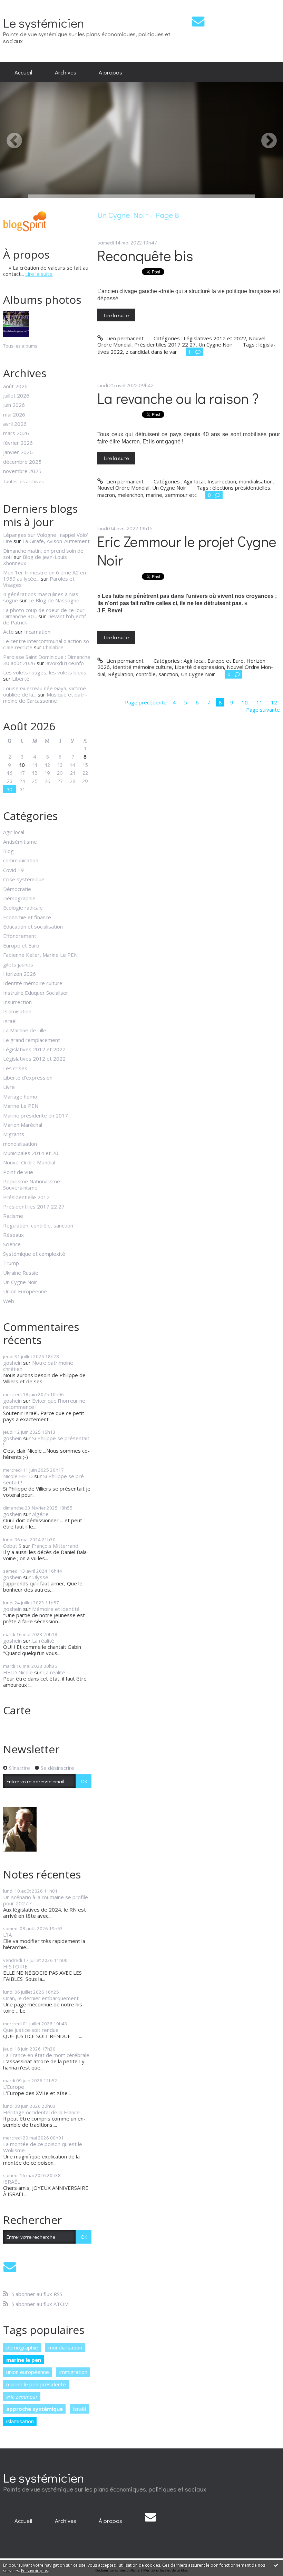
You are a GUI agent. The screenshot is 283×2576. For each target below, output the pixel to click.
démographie (22, 2347)
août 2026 (15, 386)
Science (12, 1244)
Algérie (40, 1514)
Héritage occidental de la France (41, 2112)
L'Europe (14, 2087)
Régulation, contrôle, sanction (38, 1225)
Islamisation (17, 1011)
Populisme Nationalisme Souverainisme (32, 1184)
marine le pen (24, 2360)
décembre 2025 (22, 462)
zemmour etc (181, 495)
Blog (8, 851)
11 (260, 702)
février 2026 (18, 443)
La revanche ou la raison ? (178, 398)
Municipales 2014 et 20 (31, 1153)
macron (106, 495)
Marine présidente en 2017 (36, 1115)
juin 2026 (14, 405)
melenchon (130, 495)
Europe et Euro (21, 945)
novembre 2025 (22, 471)
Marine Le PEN (21, 1106)
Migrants (14, 1134)
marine (154, 495)
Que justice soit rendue (31, 2030)
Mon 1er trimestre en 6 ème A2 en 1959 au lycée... (45, 575)
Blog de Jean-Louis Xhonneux (35, 560)
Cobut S (12, 1546)
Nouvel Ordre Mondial (29, 1162)
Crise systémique (24, 879)
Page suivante (263, 710)
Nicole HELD (18, 1476)
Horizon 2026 (19, 974)
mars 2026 (16, 433)
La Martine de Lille (25, 1030)
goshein (12, 1363)
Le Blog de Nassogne (54, 600)
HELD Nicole (18, 1672)
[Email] (198, 21)
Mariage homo (20, 1096)
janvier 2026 (18, 452)
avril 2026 (15, 424)
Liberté (21, 679)
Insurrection (17, 1002)
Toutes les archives (23, 482)
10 (22, 765)
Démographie (19, 898)
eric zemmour (22, 2397)
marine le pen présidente (36, 2384)
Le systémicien (44, 23)
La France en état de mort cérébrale (46, 2055)
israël (80, 2409)
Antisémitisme (20, 842)
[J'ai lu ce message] (276, 2565)
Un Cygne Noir (20, 1282)
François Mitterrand (55, 1546)
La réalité (43, 1641)
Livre (9, 1087)
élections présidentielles (241, 488)
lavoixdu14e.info (65, 663)
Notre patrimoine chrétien (38, 1366)
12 (274, 702)
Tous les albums (20, 346)
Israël (10, 1021)
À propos (110, 72)
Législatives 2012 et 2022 (34, 1049)
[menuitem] (23, 72)
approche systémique (35, 2409)
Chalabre (53, 647)
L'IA (7, 1935)
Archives (66, 72)
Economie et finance (27, 917)
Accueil (23, 72)
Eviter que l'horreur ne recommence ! (44, 1404)
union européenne (28, 2372)
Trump (11, 1263)
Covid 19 (13, 870)
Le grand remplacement (32, 1040)
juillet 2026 (16, 395)
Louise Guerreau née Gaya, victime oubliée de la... (45, 691)
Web (9, 1301)
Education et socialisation (33, 926)
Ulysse (40, 1577)
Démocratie (17, 889)
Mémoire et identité (56, 1609)
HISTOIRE (15, 1966)
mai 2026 (14, 414)
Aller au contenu (22, 6)
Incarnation (37, 632)
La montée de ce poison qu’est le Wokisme (43, 2147)
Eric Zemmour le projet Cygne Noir (187, 551)
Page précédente (146, 702)
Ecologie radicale (23, 908)
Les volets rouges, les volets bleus (45, 672)
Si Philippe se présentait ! (46, 1441)
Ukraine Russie (21, 1273)
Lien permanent (124, 338)
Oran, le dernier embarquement (41, 1998)
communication (21, 860)
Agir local (14, 832)
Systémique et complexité (34, 1254)
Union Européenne (25, 1291)
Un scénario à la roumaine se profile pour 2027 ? (46, 1900)
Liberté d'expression (28, 1077)
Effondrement (20, 936)
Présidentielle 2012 (26, 1197)
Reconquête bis (145, 255)
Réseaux (13, 1235)
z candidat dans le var (151, 352)
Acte (8, 632)
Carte (17, 1710)
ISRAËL (12, 2182)
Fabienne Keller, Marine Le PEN (40, 955)
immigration (73, 2372)
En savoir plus (35, 2571)
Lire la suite (39, 274)
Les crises (15, 1068)
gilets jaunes (18, 964)
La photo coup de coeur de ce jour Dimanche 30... (44, 613)
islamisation (20, 2421)
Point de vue (18, 1172)
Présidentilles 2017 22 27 (34, 1206)
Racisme (13, 1216)
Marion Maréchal (23, 1125)
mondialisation (20, 1144)
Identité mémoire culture (33, 983)
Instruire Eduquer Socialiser (36, 993)
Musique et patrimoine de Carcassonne (45, 698)
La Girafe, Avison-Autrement (56, 541)
